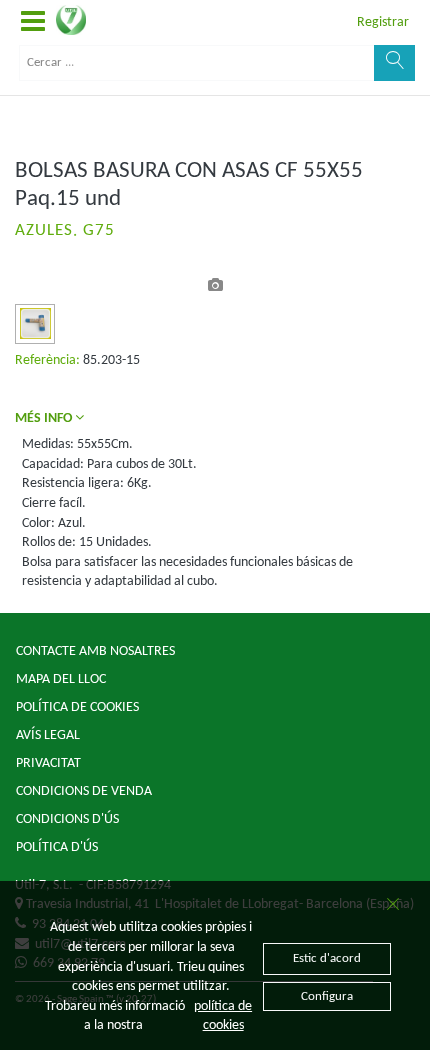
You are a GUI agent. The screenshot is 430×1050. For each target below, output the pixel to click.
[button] (33, 22)
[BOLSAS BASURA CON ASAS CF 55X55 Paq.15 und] (35, 323)
